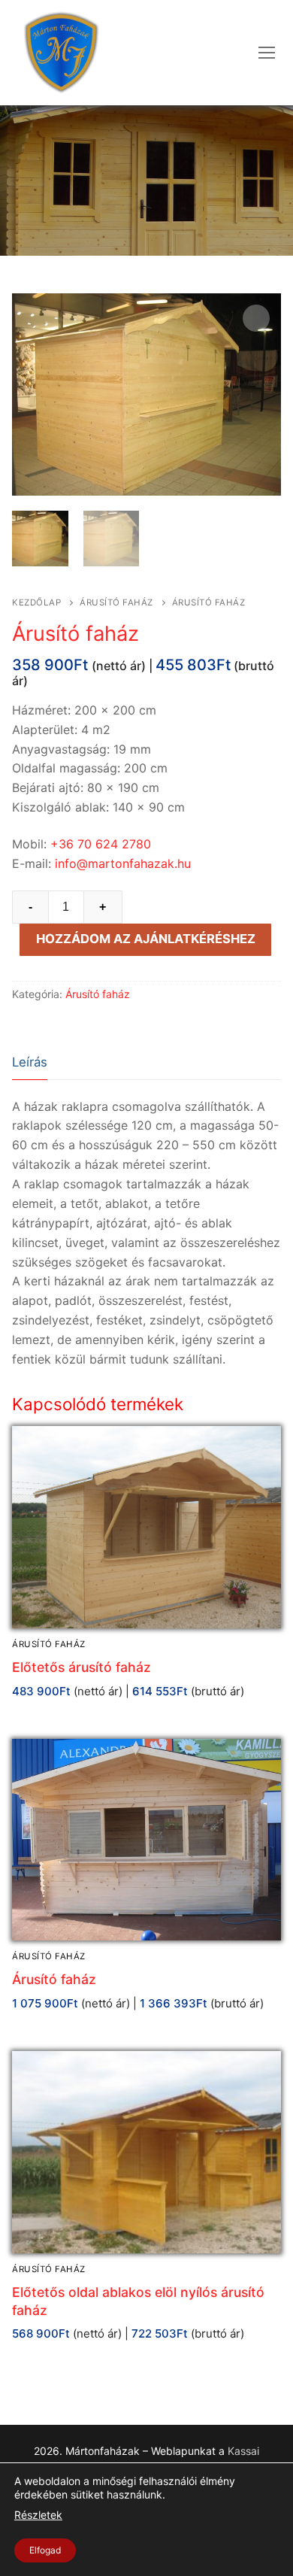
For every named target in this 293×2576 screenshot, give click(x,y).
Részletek (38, 2515)
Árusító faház (116, 602)
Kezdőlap (36, 602)
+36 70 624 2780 (101, 844)
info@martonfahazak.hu (123, 863)
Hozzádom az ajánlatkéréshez (146, 939)
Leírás (30, 1062)
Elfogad (45, 2550)
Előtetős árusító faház (82, 1667)
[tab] (30, 1063)
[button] (256, 318)
